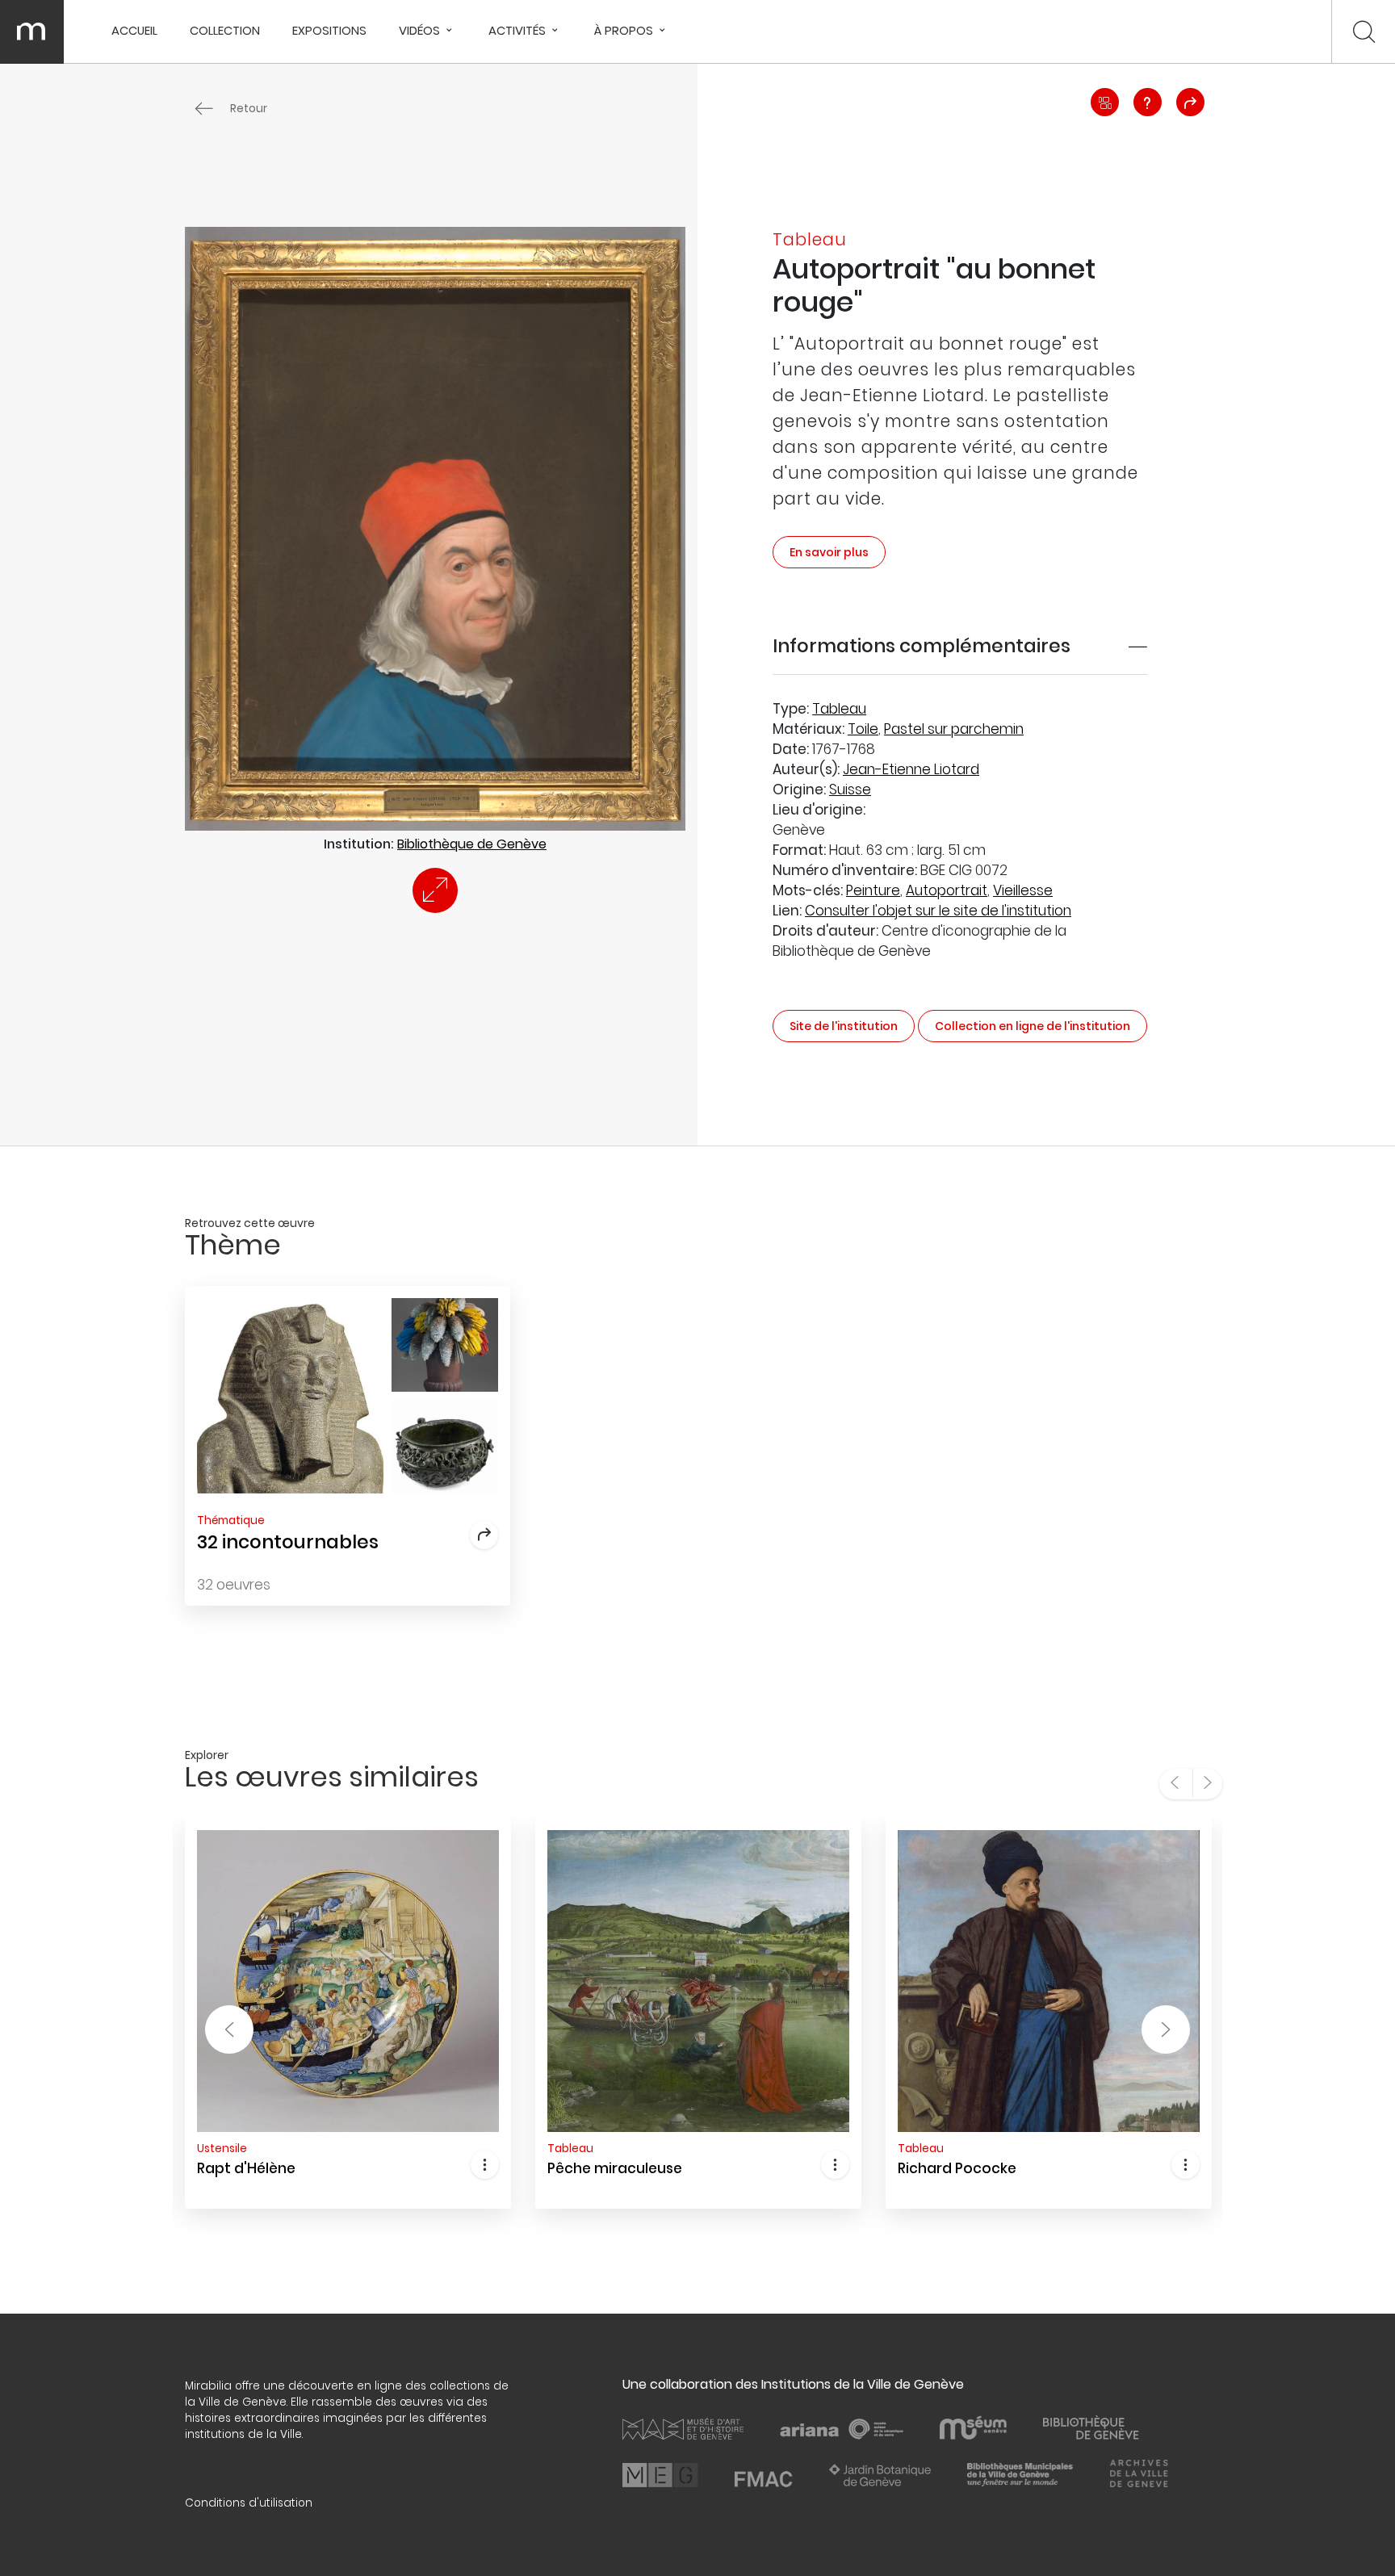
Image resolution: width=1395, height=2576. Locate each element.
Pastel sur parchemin (954, 729)
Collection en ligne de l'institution (1033, 1026)
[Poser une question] (1148, 102)
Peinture (873, 890)
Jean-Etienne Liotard (911, 769)
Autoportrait (947, 890)
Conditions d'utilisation (249, 2503)
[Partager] (1190, 102)
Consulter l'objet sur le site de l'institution (938, 911)
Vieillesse (1023, 890)
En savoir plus (829, 552)
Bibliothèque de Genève (472, 844)
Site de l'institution (844, 1026)
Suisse (850, 790)
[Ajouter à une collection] (1105, 102)
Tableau (839, 709)
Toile (863, 729)
